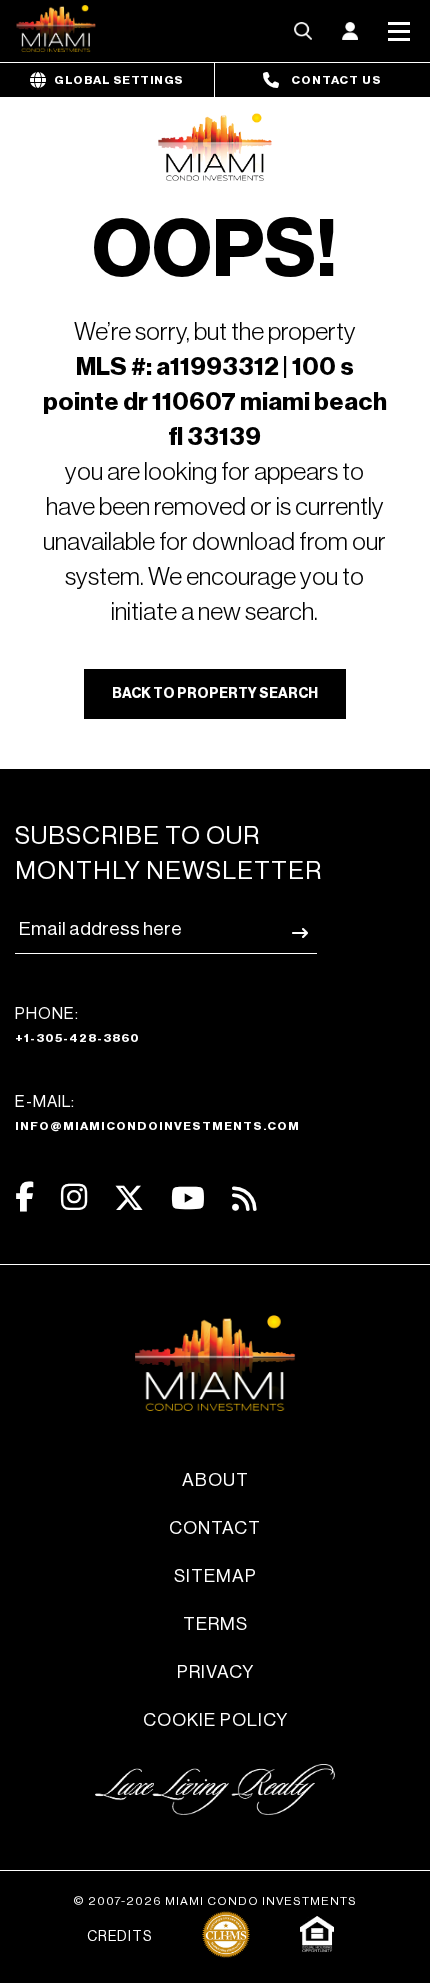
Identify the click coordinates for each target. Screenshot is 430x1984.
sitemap (215, 1576)
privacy (215, 1672)
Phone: (77, 1025)
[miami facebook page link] (24, 1197)
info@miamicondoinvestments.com (157, 1126)
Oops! (214, 251)
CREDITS (119, 1937)
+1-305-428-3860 (77, 1038)
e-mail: (157, 1113)
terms (215, 1624)
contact (215, 1528)
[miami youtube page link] (188, 1198)
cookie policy (215, 1720)
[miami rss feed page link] (244, 1197)
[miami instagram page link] (74, 1197)
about (215, 1480)
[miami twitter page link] (129, 1198)
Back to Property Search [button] (215, 694)
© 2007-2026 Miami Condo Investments (215, 1901)
